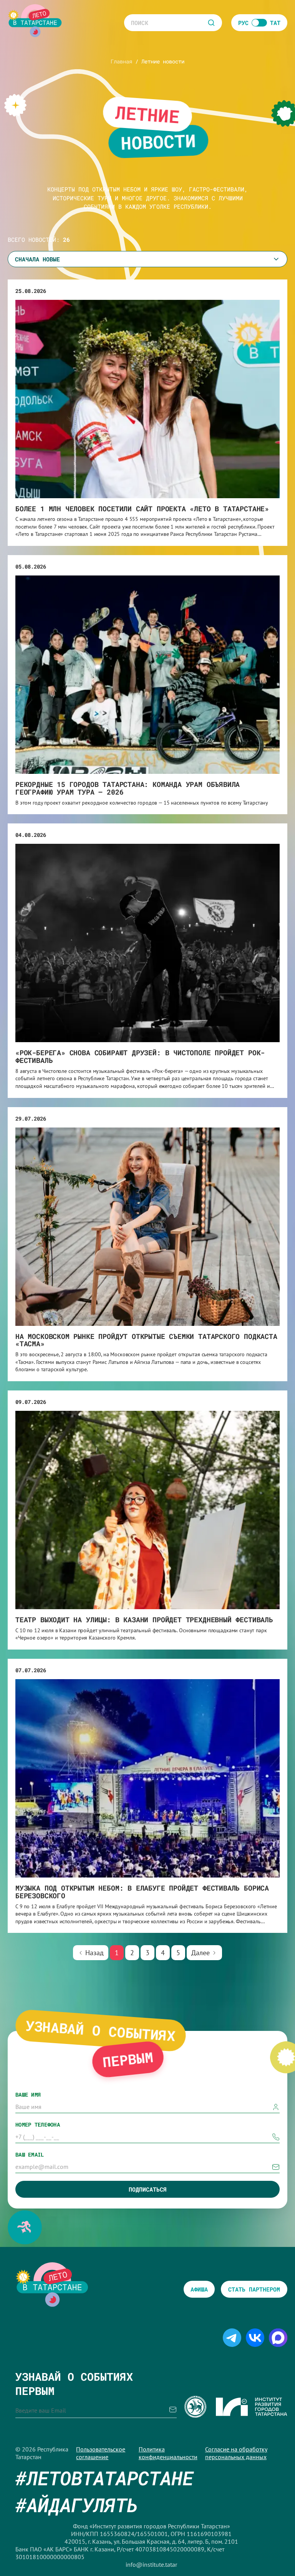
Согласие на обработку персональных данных (236, 2453)
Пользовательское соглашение (101, 2453)
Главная (121, 61)
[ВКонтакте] (255, 2343)
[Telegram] (232, 2343)
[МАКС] (278, 2343)
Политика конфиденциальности (168, 2453)
